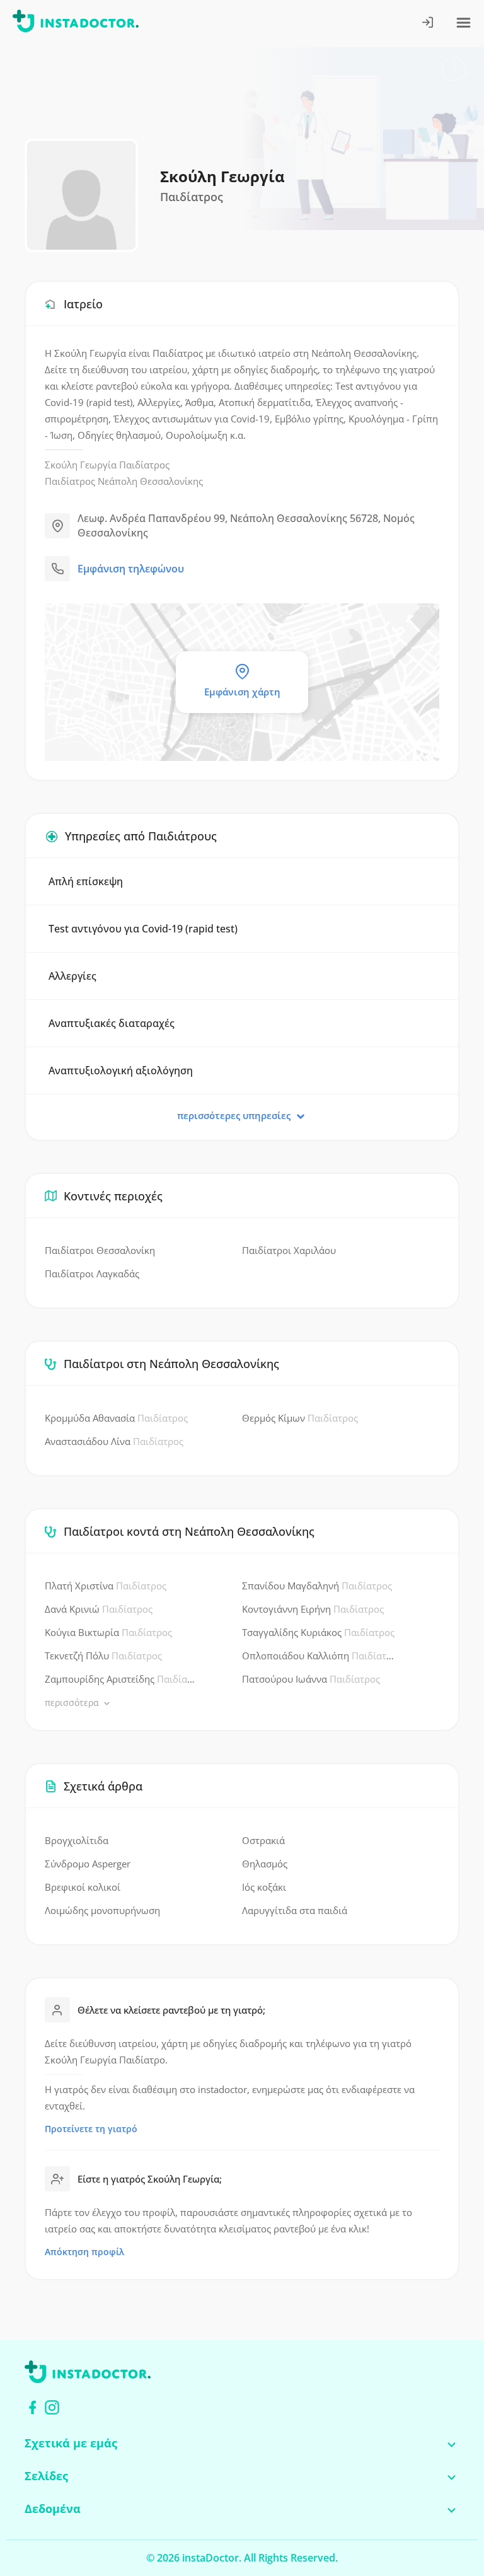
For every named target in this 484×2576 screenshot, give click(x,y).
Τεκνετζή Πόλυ (103, 1656)
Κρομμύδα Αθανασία (116, 1418)
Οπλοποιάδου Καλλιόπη (319, 1656)
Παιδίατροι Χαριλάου (289, 1250)
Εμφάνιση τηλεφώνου (131, 569)
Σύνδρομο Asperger (88, 1864)
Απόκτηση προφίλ (84, 2252)
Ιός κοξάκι (264, 1887)
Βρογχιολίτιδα (77, 1840)
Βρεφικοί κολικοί (83, 1887)
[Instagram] (52, 2407)
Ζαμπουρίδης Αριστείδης (121, 1679)
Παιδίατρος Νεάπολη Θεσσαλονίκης (124, 481)
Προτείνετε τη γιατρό (91, 2129)
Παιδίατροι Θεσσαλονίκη (100, 1250)
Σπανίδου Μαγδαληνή (317, 1586)
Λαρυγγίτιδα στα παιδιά (295, 1910)
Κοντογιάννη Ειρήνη (313, 1609)
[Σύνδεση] (428, 24)
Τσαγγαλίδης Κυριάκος (318, 1632)
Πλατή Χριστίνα (106, 1586)
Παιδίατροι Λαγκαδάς (92, 1273)
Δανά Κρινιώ (99, 1609)
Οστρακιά (263, 1840)
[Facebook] (32, 2407)
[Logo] (76, 23)
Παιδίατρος (144, 465)
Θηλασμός (265, 1864)
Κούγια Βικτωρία (108, 1632)
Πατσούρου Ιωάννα (311, 1679)
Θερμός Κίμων (300, 1418)
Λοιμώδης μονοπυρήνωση (102, 1910)
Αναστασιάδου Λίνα (114, 1441)
